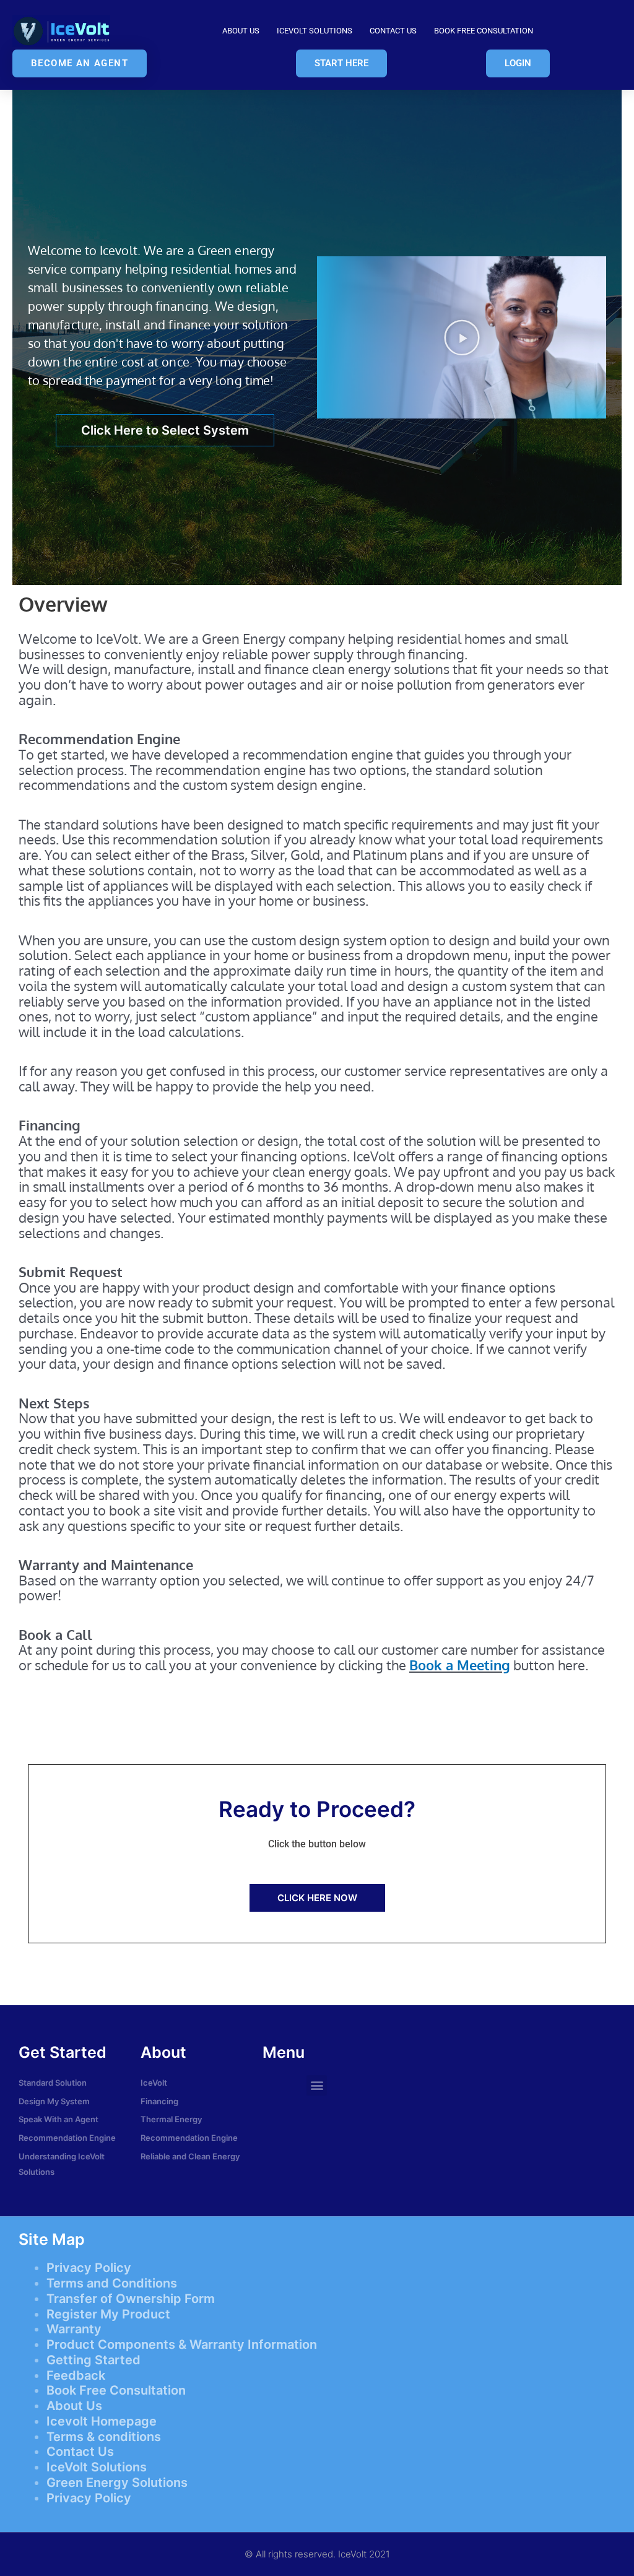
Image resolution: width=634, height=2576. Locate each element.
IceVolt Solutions (315, 31)
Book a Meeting (460, 1665)
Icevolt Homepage (102, 2421)
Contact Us (393, 31)
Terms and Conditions (112, 2283)
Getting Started (93, 2360)
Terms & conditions (104, 2437)
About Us (241, 31)
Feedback (76, 2375)
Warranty (74, 2329)
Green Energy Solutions (117, 2483)
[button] (462, 337)
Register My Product (108, 2314)
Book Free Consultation (484, 31)
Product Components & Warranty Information (182, 2344)
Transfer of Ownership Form (131, 2299)
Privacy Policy (89, 2268)
